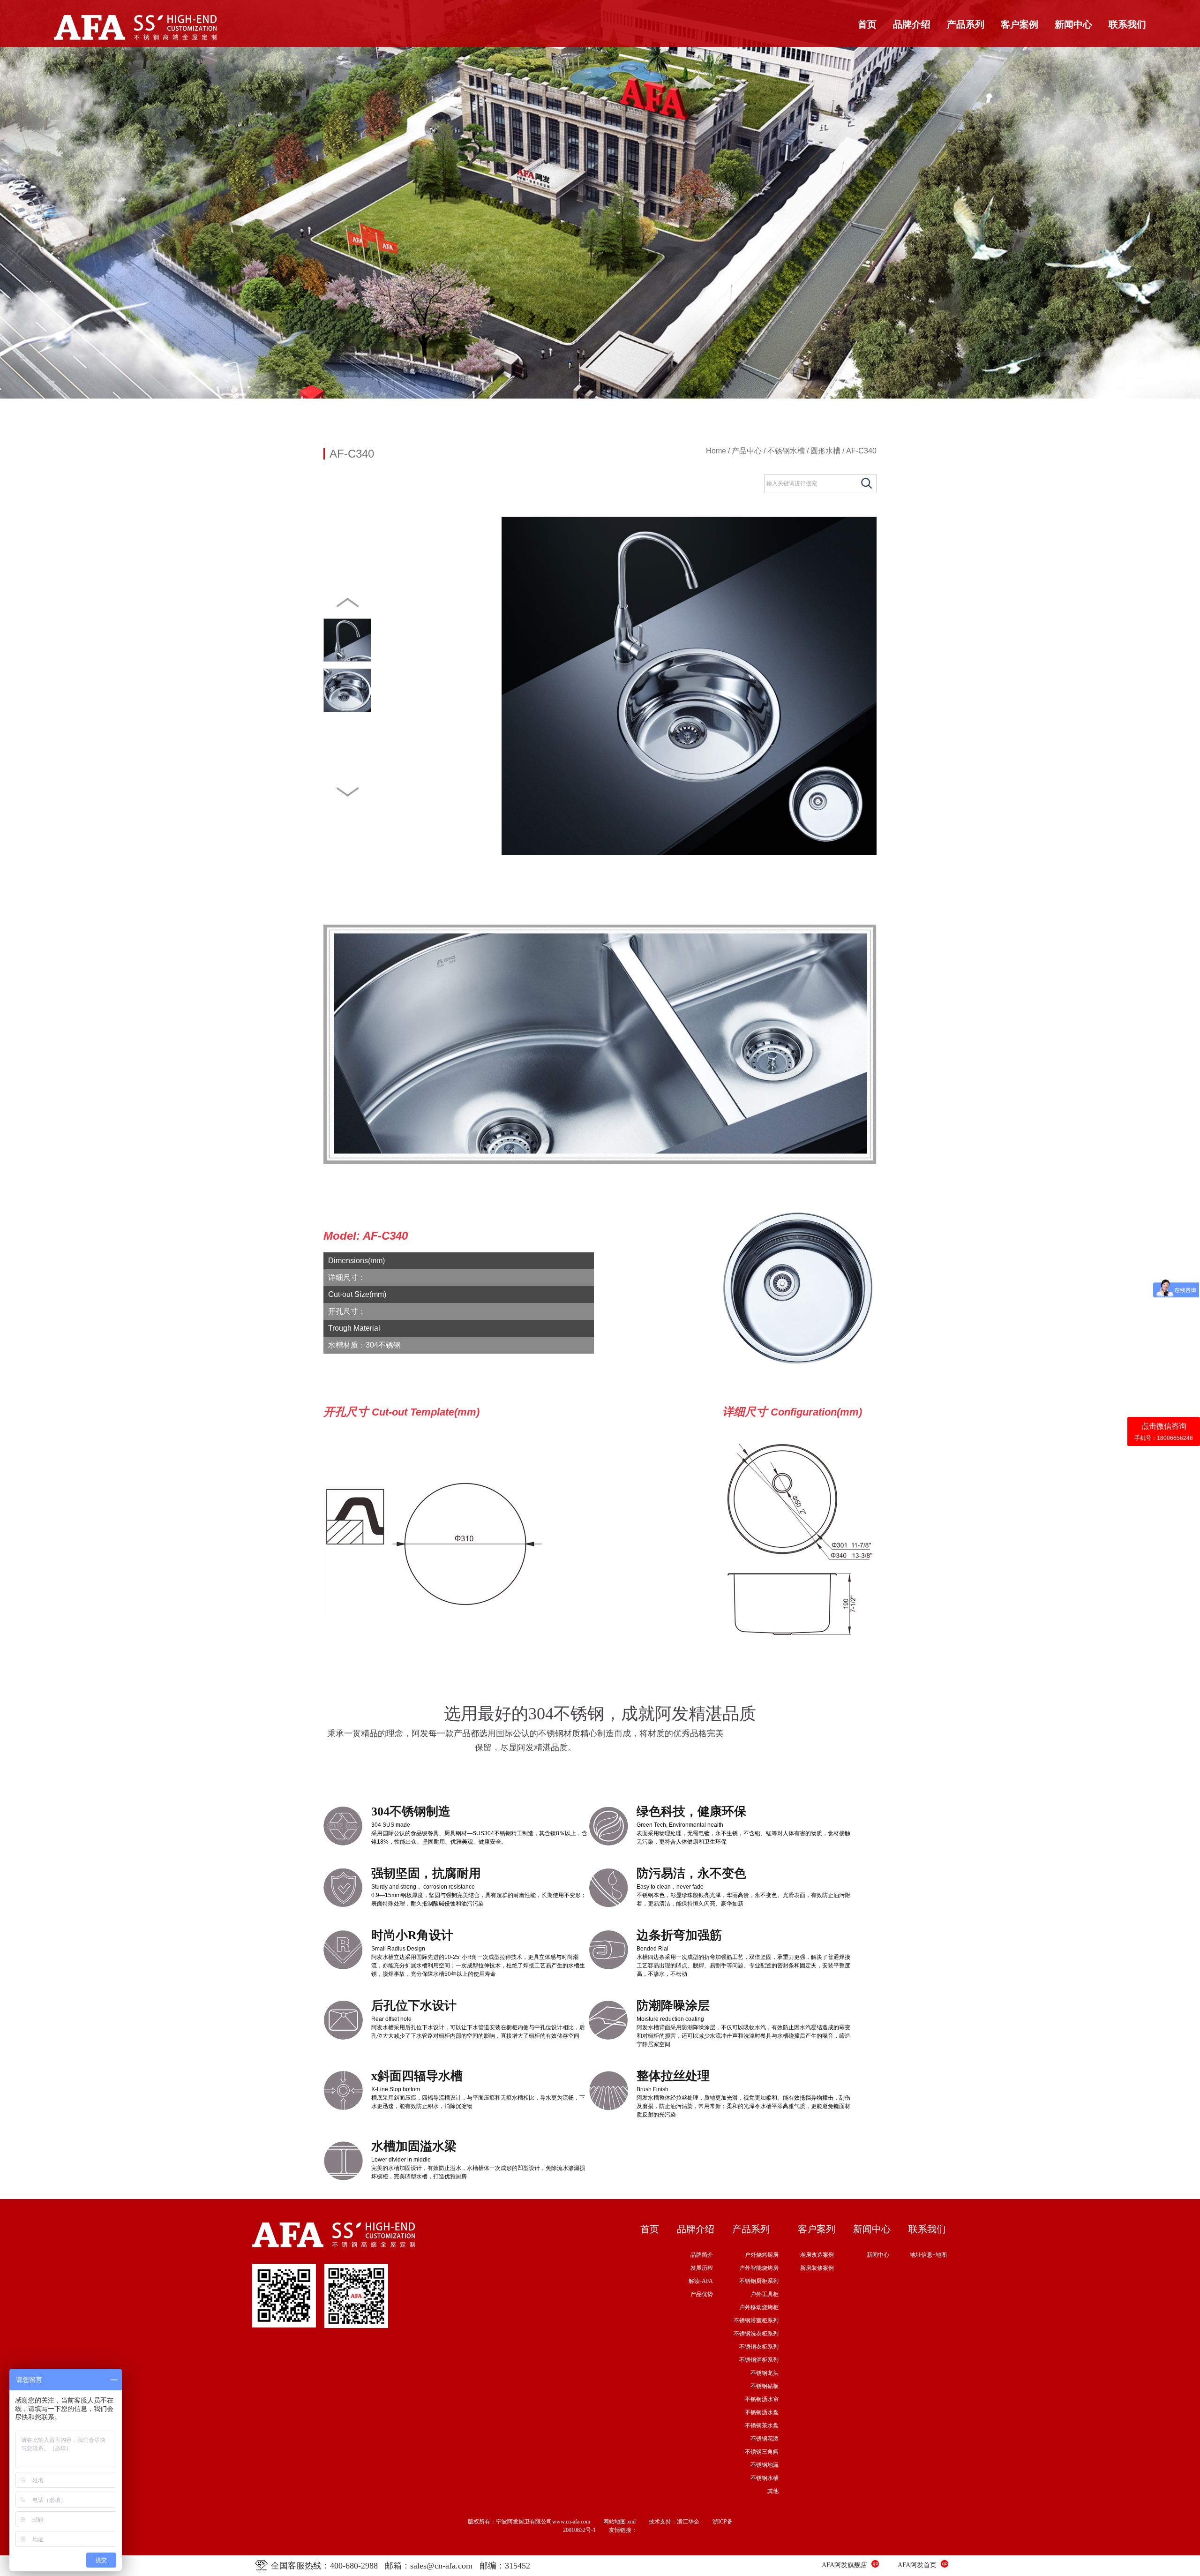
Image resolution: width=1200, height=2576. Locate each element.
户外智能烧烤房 (759, 2268)
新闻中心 (1073, 24)
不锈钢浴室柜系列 (756, 2320)
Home (716, 451)
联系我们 (1127, 24)
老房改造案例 (817, 2255)
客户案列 (817, 2229)
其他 (773, 2491)
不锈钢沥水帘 (762, 2399)
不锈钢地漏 (765, 2465)
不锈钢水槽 (786, 451)
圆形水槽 (825, 451)
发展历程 (702, 2268)
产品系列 (966, 24)
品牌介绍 (912, 24)
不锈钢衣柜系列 (759, 2347)
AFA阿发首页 (917, 2565)
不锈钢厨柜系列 (759, 2281)
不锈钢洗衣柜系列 (756, 2334)
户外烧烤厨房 (762, 2255)
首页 (867, 24)
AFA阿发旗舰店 (844, 2565)
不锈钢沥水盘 (762, 2412)
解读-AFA (701, 2281)
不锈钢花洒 (765, 2439)
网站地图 (615, 2522)
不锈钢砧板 (765, 2386)
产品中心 (747, 451)
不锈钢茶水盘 (762, 2425)
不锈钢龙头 (765, 2373)
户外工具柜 (765, 2294)
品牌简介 (702, 2255)
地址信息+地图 (928, 2255)
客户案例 (1020, 24)
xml (631, 2522)
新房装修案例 (817, 2268)
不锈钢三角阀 (762, 2452)
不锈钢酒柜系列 (759, 2360)
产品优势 (702, 2294)
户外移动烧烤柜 (759, 2307)
